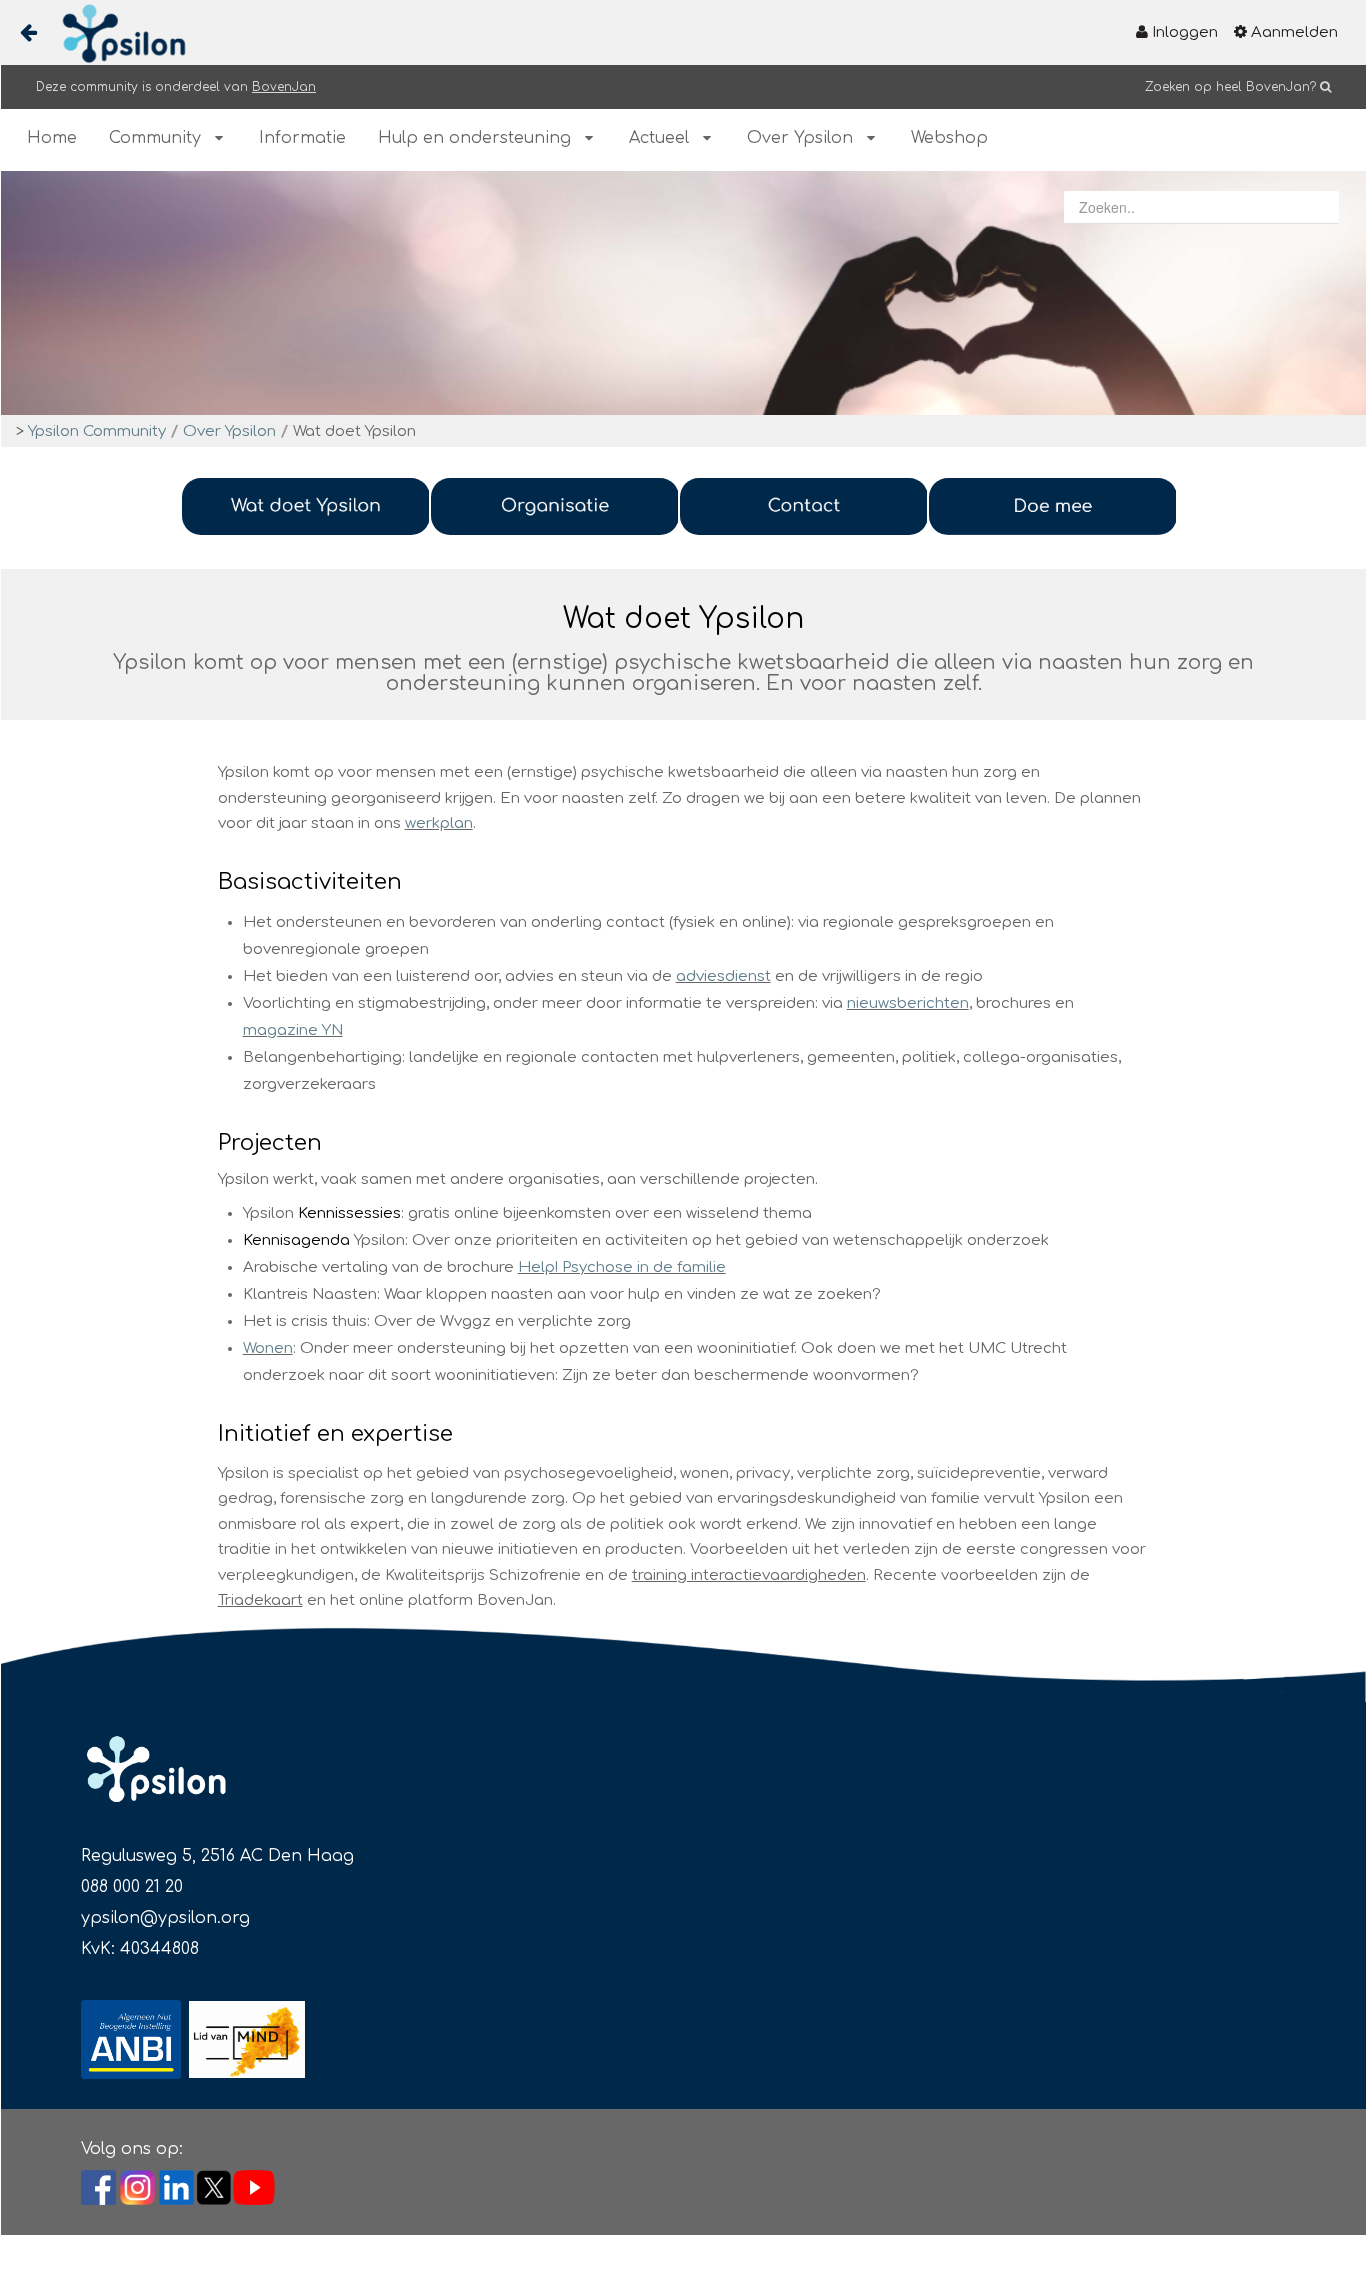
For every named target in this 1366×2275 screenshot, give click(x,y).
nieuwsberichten (908, 1003)
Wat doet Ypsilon (354, 431)
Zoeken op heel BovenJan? (1230, 87)
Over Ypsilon (229, 431)
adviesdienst (723, 976)
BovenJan (284, 87)
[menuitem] (1177, 32)
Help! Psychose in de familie (622, 1267)
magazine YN (293, 1030)
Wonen (268, 1348)
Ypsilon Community (97, 431)
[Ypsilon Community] (116, 33)
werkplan (439, 823)
